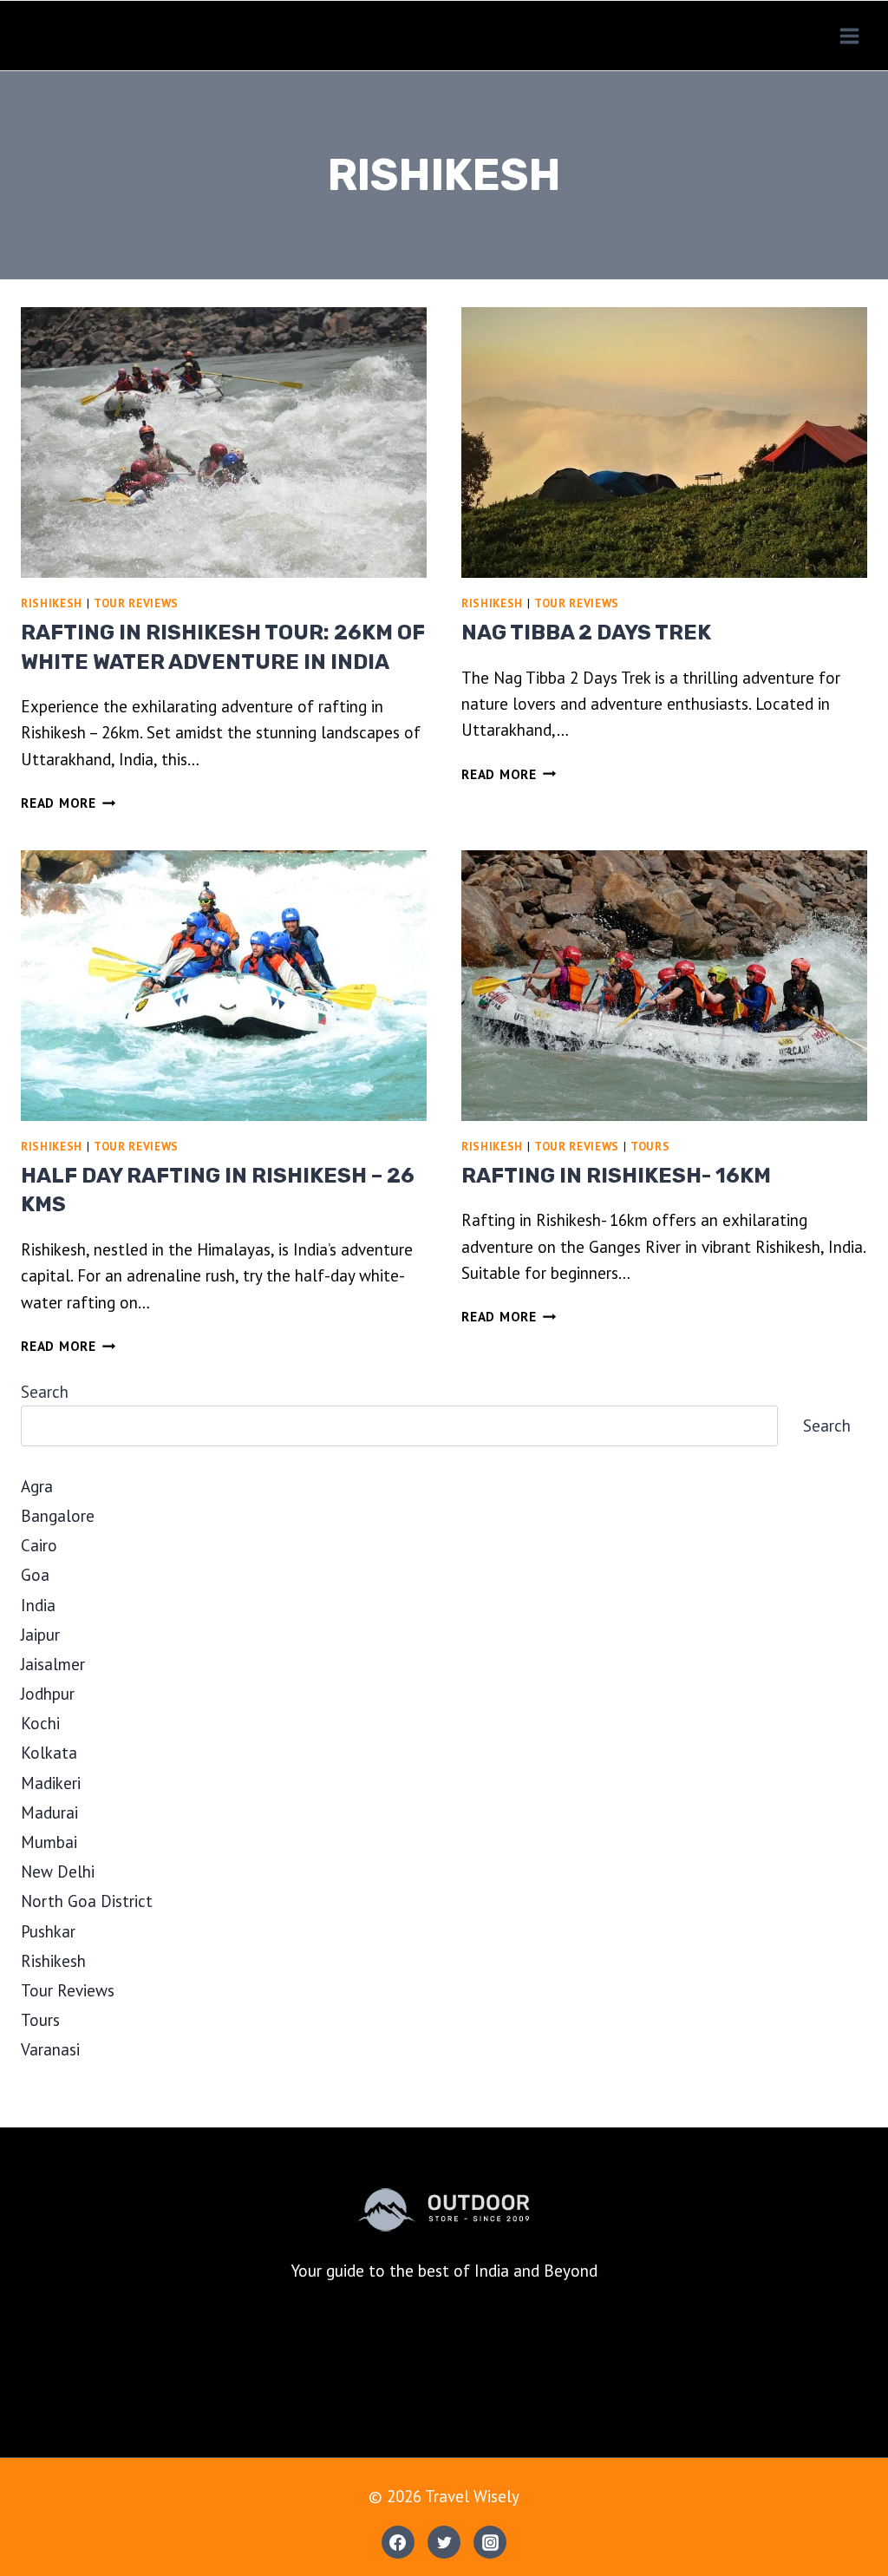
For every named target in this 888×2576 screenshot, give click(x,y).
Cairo (39, 1545)
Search (45, 1392)
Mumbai (49, 1842)
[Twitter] (444, 2542)
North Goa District (87, 1901)
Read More (69, 803)
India (38, 1605)
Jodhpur (48, 1694)
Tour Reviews (136, 603)
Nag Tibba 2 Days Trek (586, 633)
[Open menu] (849, 36)
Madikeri (51, 1783)
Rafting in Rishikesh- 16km (616, 1176)
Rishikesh (52, 603)
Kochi (40, 1723)
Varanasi (50, 2049)
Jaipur (40, 1635)
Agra (37, 1486)
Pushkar (48, 1931)
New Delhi (58, 1871)
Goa (35, 1575)
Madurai (49, 1812)
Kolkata (49, 1753)
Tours (650, 1146)
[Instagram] (490, 2542)
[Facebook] (398, 2542)
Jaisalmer (53, 1664)
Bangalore (58, 1516)
